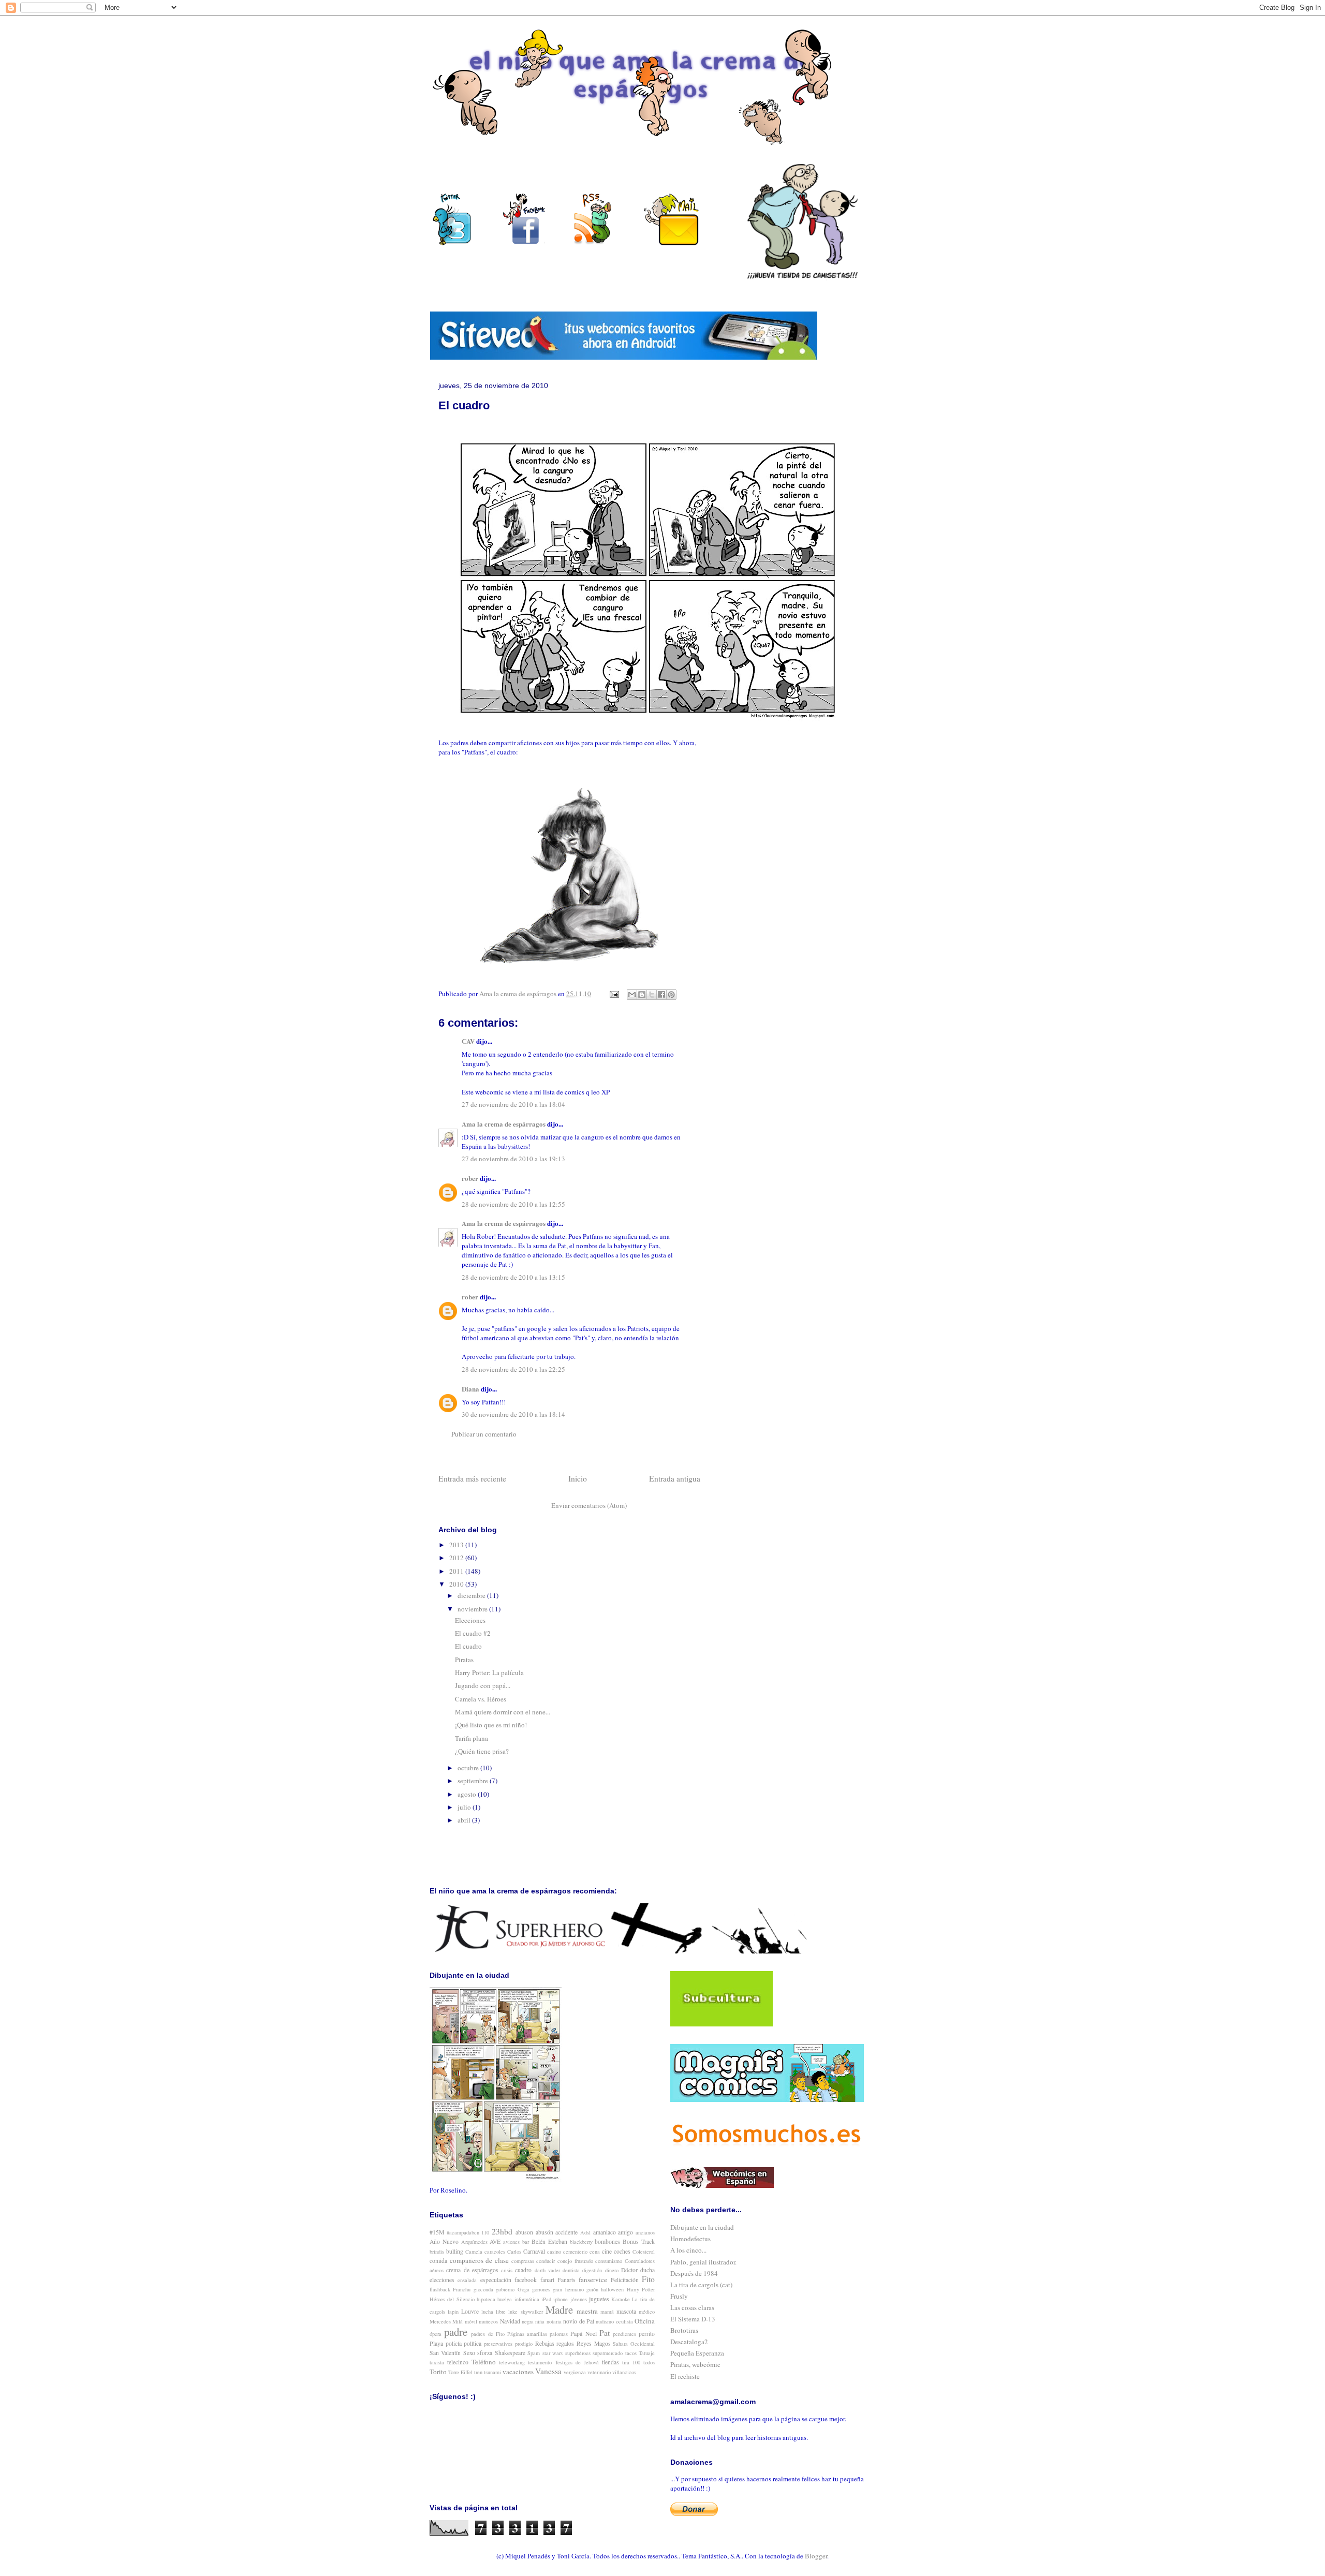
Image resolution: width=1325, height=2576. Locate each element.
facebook (526, 2280)
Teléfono (484, 2362)
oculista (624, 2321)
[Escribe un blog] (642, 995)
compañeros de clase (479, 2260)
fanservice (593, 2279)
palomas (559, 2334)
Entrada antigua (675, 1478)
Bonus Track (639, 2241)
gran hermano (568, 2289)
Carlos (514, 2252)
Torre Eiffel (460, 2372)
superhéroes (578, 2353)
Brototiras (684, 2330)
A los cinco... (688, 2250)
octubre (469, 1768)
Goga (524, 2289)
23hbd (502, 2231)
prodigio (524, 2344)
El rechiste (685, 2376)
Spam (534, 2353)
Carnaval (534, 2251)
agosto (468, 1794)
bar (526, 2242)
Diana (470, 1389)
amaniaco (605, 2232)
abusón (544, 2232)
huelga (505, 2299)
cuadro (523, 2270)
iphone (561, 2299)
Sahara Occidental (634, 2344)
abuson (524, 2232)
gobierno (505, 2289)
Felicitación (625, 2280)
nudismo (605, 2321)
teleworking (512, 2362)
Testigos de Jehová (577, 2362)
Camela (474, 2252)
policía (454, 2343)
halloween (612, 2289)
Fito (648, 2279)
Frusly (679, 2296)
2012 (457, 1558)
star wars (553, 2353)
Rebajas (545, 2343)
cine (607, 2251)
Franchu (462, 2289)
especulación (496, 2280)
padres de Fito (488, 2334)
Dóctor (629, 2270)
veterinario (599, 2372)
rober (470, 1178)
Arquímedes (474, 2242)
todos (649, 2362)
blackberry (581, 2242)
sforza (485, 2353)
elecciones (442, 2280)
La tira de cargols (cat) (701, 2285)
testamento (540, 2362)
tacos (631, 2353)
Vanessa (548, 2371)
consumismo (609, 2261)
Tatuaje (647, 2353)
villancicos (624, 2372)
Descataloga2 (689, 2342)
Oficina (645, 2321)
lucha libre (494, 2312)
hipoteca (486, 2299)
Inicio (578, 1478)
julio (465, 1807)
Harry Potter (641, 2289)
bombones (607, 2241)
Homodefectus (690, 2239)
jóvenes (579, 2299)
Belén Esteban (549, 2241)
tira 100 (631, 2362)
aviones (511, 2242)
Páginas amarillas (527, 2334)
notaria (554, 2321)
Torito (438, 2372)
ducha (647, 2270)
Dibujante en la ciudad (702, 2227)
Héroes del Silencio (452, 2299)
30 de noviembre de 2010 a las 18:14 (513, 1414)
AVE (495, 2241)
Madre (559, 2309)
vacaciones (518, 2372)
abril (465, 1820)
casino (554, 2252)
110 (485, 2232)
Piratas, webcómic (695, 2364)
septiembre (474, 1781)
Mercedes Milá (446, 2321)
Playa (436, 2343)
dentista (571, 2270)
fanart (547, 2280)
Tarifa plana (472, 1738)
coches (622, 2251)
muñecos (488, 2321)
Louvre (470, 2311)
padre (456, 2332)
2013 (457, 1545)
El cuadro (468, 1646)
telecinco (458, 2362)
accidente (566, 2232)
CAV (468, 1041)
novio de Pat (579, 2321)
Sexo (469, 2353)
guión (592, 2289)
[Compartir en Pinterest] (671, 995)
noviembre (473, 1609)
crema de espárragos (472, 2270)
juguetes (599, 2299)
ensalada (467, 2280)
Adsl (585, 2232)
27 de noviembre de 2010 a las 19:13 (513, 1159)
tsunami (492, 2372)
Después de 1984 (694, 2273)
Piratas (464, 1660)
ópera (436, 2334)
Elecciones (470, 1620)
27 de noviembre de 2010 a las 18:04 (513, 1104)
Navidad (510, 2321)
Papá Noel (583, 2334)
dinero (612, 2270)
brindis (437, 2252)
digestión (592, 2270)
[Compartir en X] (652, 995)
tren (478, 2372)
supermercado (608, 2353)
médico (647, 2312)
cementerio (575, 2252)
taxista (437, 2362)
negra (528, 2321)
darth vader (547, 2270)
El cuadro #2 (473, 1633)
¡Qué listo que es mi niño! (491, 1725)
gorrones (541, 2289)
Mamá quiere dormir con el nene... (503, 1712)
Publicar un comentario (484, 1434)
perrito (647, 2334)
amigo (625, 2232)
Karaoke (621, 2299)
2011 (457, 1571)
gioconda (483, 2289)
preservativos (498, 2344)
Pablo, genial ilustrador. (703, 2262)
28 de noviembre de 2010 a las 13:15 (513, 1277)
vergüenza (575, 2372)
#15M (437, 2232)
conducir (546, 2261)
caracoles (495, 2252)
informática (527, 2299)
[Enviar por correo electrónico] (632, 995)
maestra (587, 2311)
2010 (457, 1584)
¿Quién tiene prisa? (482, 1751)
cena (595, 2252)
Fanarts (566, 2280)
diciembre (472, 1595)
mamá (607, 2312)
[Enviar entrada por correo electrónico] (613, 994)
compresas (523, 2261)
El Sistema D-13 (693, 2319)
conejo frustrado (575, 2261)
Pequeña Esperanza (697, 2353)
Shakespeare (510, 2353)
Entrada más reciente (472, 1478)
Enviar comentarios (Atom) (589, 1505)
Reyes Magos (594, 2343)
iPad (546, 2299)
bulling (455, 2251)
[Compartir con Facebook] (661, 995)
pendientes (624, 2334)
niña (540, 2321)
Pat (605, 2333)
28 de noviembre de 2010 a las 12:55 (513, 1204)
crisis (507, 2270)
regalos (565, 2343)
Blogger (816, 2556)
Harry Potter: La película (489, 1672)
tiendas (610, 2362)
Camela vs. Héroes (481, 1699)
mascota (626, 2311)
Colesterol (644, 2252)
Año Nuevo (444, 2241)
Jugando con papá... (483, 1685)
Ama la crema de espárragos (504, 1124)
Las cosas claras (692, 2307)
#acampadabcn (463, 2232)
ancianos (645, 2232)
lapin (453, 2312)
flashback (440, 2289)
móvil (471, 2321)
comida (438, 2261)
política (473, 2343)
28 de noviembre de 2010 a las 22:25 (513, 1369)
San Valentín (445, 2353)
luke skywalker (525, 2312)
